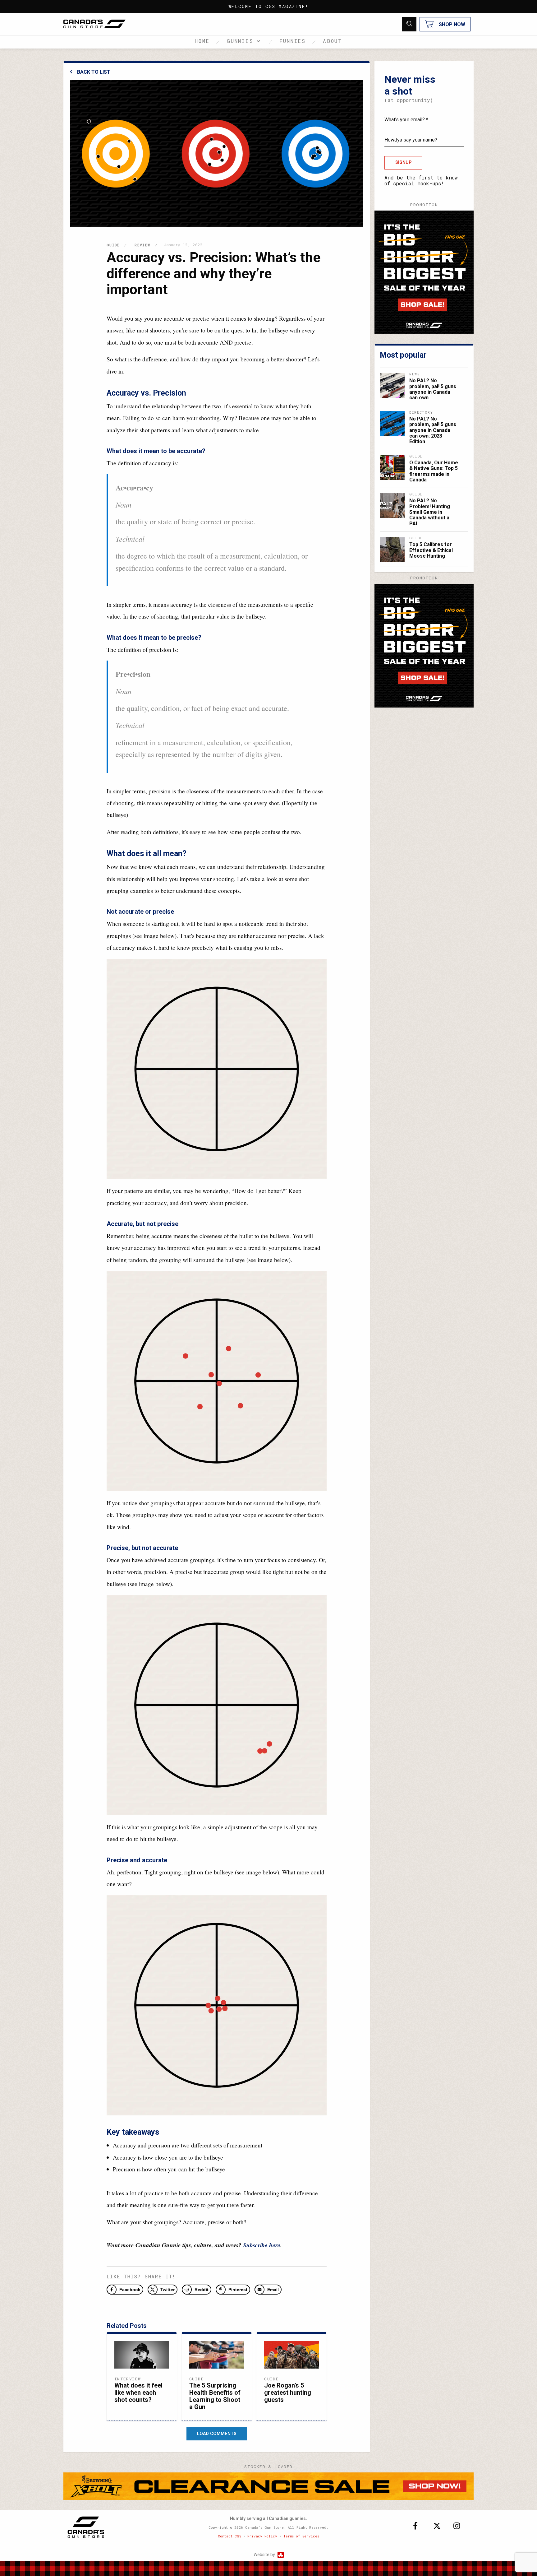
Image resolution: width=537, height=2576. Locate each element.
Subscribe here (262, 2245)
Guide (113, 245)
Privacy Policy (262, 2536)
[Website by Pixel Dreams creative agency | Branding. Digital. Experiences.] (280, 2555)
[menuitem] (206, 42)
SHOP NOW (452, 24)
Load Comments (217, 2434)
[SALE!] (424, 272)
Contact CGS (229, 2536)
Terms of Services (301, 2536)
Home (202, 41)
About (333, 41)
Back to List (94, 72)
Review (142, 245)
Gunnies (240, 41)
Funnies (293, 41)
